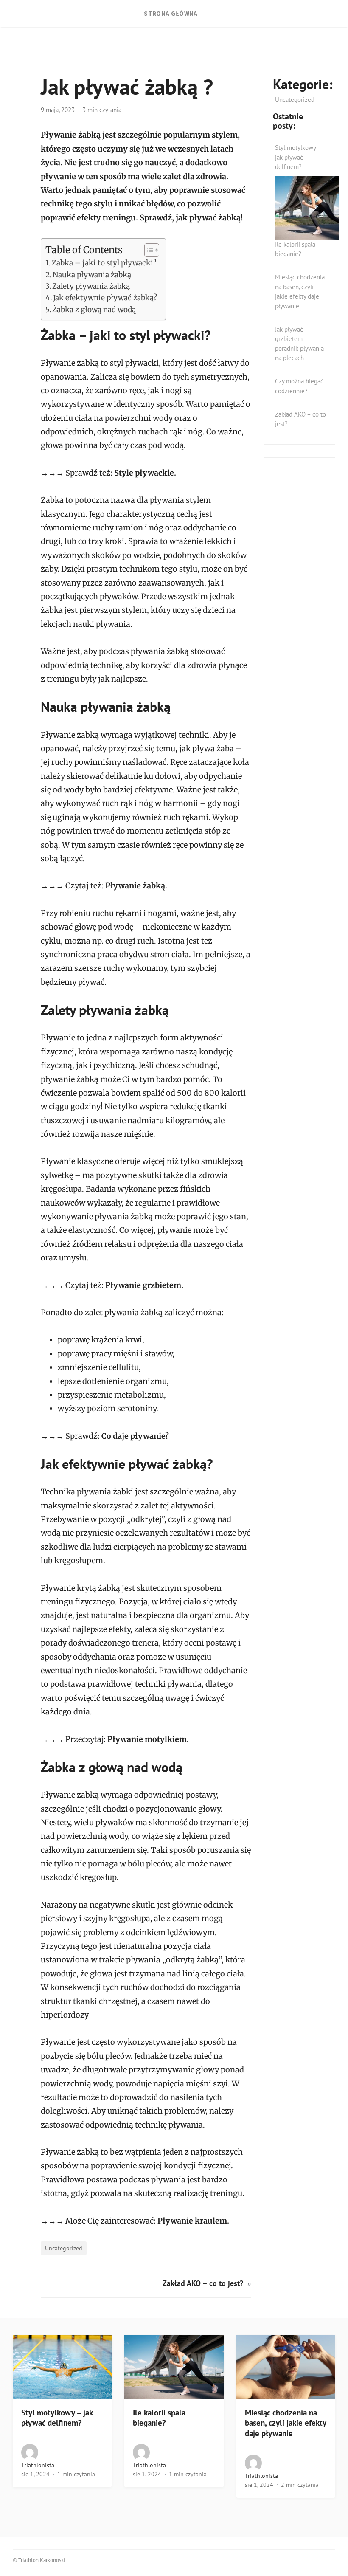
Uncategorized (64, 2248)
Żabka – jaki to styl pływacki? (104, 263)
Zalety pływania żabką (91, 286)
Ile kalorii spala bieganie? (159, 2418)
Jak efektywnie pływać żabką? (105, 298)
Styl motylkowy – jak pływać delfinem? (298, 157)
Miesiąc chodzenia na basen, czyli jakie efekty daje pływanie (285, 2423)
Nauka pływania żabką (92, 275)
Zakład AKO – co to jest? (204, 2283)
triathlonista (38, 2465)
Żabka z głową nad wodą (94, 310)
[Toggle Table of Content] (147, 250)
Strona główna (171, 13)
